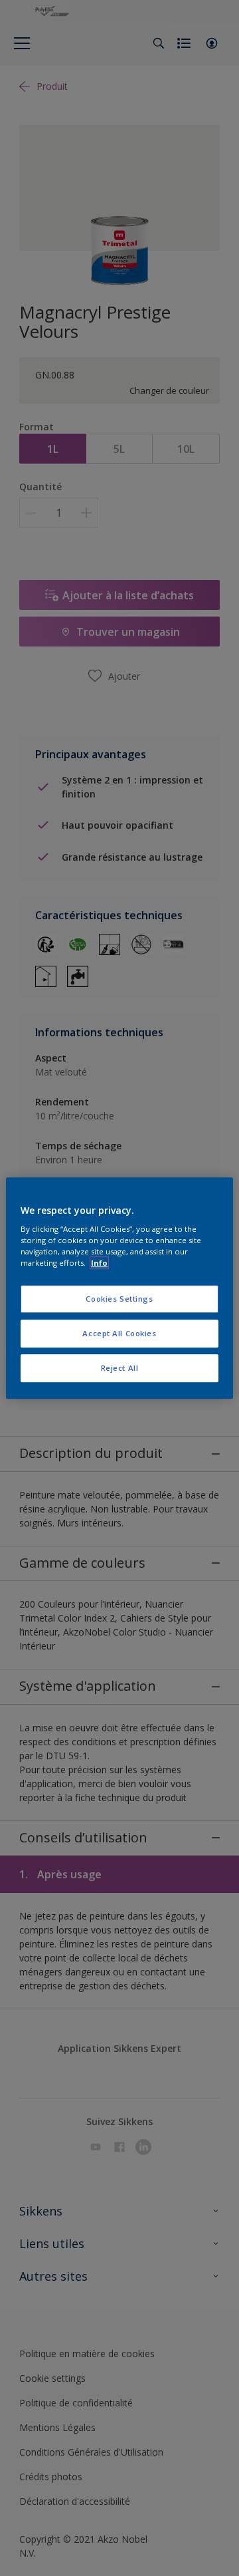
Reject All (120, 1368)
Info (99, 1263)
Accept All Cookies (119, 1333)
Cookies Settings (119, 1299)
